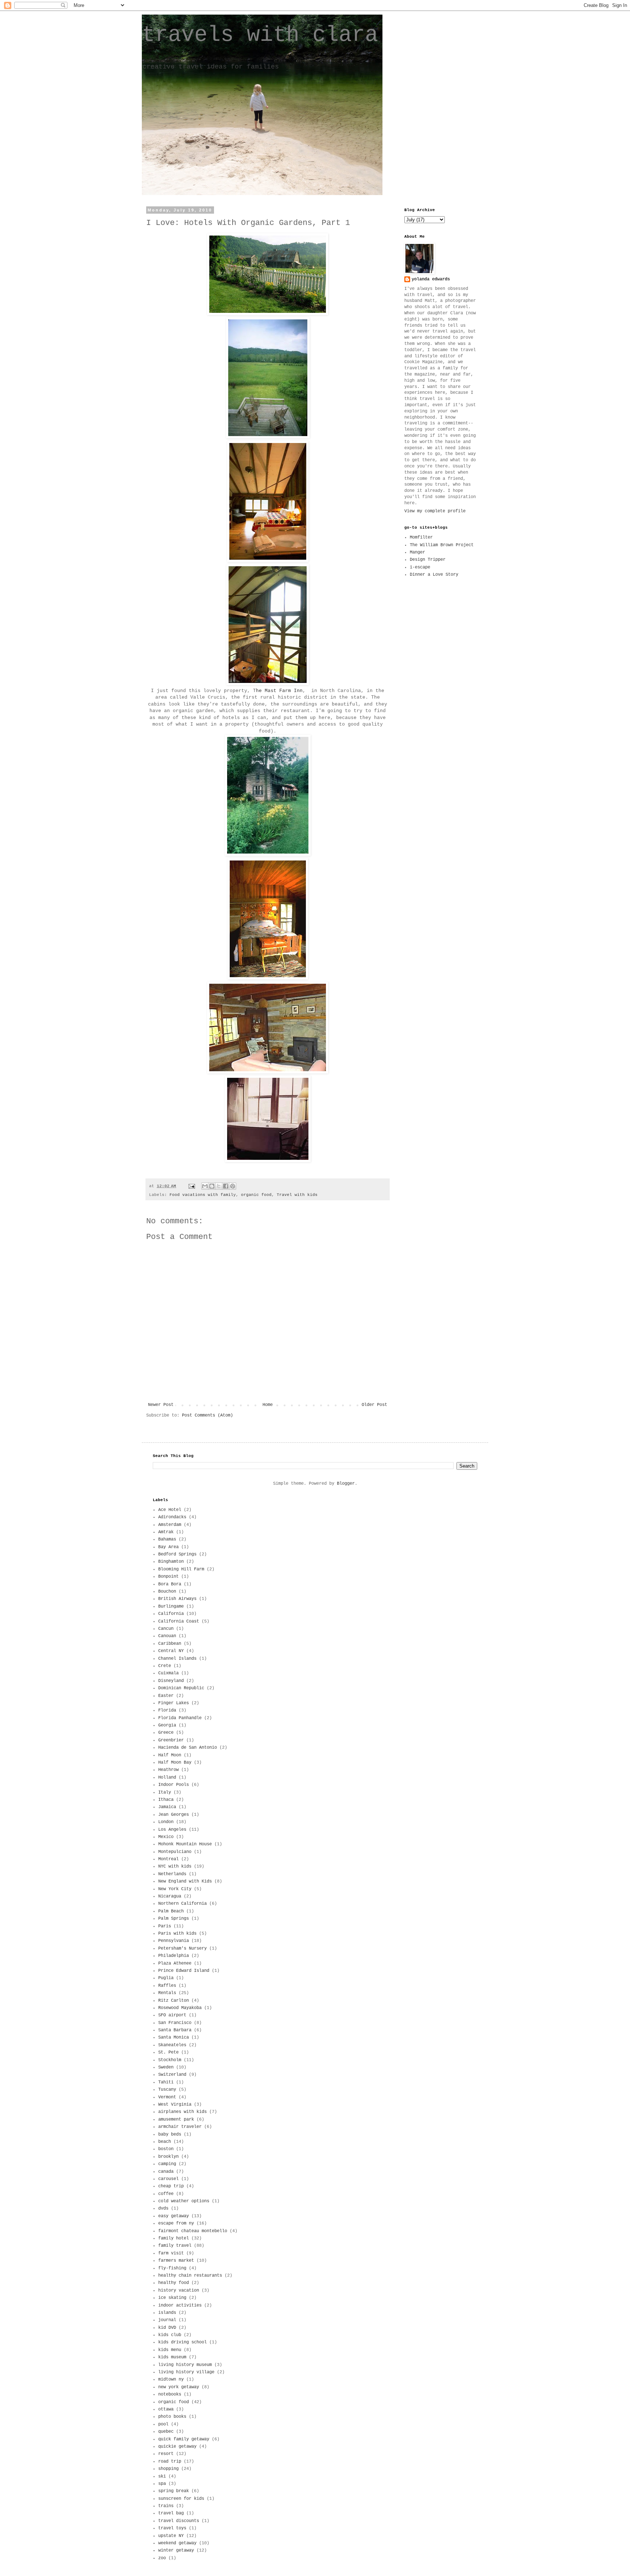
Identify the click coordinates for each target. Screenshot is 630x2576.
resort (166, 2454)
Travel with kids (297, 1195)
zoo (162, 2558)
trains (166, 2506)
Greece (166, 1733)
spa (162, 2484)
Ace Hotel (170, 1510)
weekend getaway (177, 2543)
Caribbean (170, 1644)
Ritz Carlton (174, 2001)
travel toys (172, 2528)
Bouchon (167, 1592)
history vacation (179, 2291)
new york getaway (179, 2387)
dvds (163, 2208)
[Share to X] (219, 1186)
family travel (175, 2246)
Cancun (166, 1629)
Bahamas (167, 1539)
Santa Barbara (175, 2030)
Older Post (374, 1405)
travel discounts (179, 2521)
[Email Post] (192, 1186)
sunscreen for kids (181, 2499)
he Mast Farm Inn (279, 691)
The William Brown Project (442, 545)
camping (167, 2164)
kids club (170, 2335)
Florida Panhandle (180, 1718)
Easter (166, 1696)
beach (165, 2142)
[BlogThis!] (212, 1186)
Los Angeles (172, 1830)
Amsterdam (170, 1525)
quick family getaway (184, 2439)
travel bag (171, 2513)
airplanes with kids (182, 2112)
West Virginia (175, 2105)
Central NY (171, 1651)
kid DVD (167, 2328)
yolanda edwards (431, 279)
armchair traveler (180, 2127)
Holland (167, 1777)
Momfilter (421, 537)
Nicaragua (170, 1896)
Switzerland (172, 2075)
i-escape (420, 567)
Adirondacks (172, 1517)
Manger (417, 552)
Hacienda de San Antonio (188, 1748)
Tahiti (166, 2082)
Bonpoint (168, 1577)
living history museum (185, 2365)
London (166, 1822)
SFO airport (172, 2015)
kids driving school (182, 2342)
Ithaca (166, 1800)
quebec (166, 2432)
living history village (186, 2372)
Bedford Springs (177, 1554)
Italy (165, 1792)
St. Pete (168, 2052)
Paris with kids (177, 1934)
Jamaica (167, 1807)
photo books (172, 2417)
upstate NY (171, 2536)
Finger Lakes (174, 1703)
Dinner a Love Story (434, 575)
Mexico (166, 1837)
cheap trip (171, 2186)
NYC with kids (175, 1866)
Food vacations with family (203, 1195)
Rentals (167, 1993)
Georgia (167, 1725)
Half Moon (170, 1755)
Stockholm (170, 2060)
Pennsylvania (174, 1941)
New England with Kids (185, 1881)
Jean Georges (174, 1815)
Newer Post (161, 1405)
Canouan (167, 1636)
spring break (174, 2491)
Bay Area (168, 1547)
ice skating (172, 2298)
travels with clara (260, 35)
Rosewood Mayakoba (180, 2008)
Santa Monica (174, 2037)
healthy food (174, 2283)
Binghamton (171, 1562)
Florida (167, 1710)
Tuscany (167, 2090)
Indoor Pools (174, 1785)
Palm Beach (171, 1911)
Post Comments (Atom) (207, 1415)
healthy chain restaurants (190, 2276)
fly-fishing (172, 2268)
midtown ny (171, 2379)
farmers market (176, 2261)
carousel (168, 2179)
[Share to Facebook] (226, 1186)
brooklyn (168, 2157)
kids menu (170, 2350)
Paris (165, 1926)
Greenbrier (171, 1740)
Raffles (167, 1986)
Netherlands (172, 1874)
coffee (166, 2194)
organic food (256, 1195)
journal (167, 2320)
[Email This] (205, 1186)
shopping (168, 2469)
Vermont (167, 2097)
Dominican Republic (181, 1688)
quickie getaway (177, 2447)
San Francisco (175, 2023)
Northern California (182, 1904)
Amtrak (166, 1532)
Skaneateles (172, 2045)
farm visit (171, 2253)
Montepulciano (175, 1852)
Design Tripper (428, 560)
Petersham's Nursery (182, 1948)
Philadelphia (174, 1956)
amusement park (176, 2120)
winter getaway (176, 2550)
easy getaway (174, 2216)
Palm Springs (174, 1919)
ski (162, 2476)
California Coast (179, 1621)
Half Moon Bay (175, 1763)
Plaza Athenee (175, 1963)
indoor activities (180, 2305)
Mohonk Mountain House (185, 1844)
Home (268, 1405)
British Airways (177, 1599)
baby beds (170, 2134)
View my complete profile (435, 511)
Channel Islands (177, 1659)
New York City (175, 1889)
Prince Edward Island (184, 1971)
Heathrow (168, 1770)
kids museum (172, 2357)
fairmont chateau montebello (193, 2231)
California (171, 1614)
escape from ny (176, 2223)
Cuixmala (168, 1673)
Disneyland (171, 1681)
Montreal (168, 1859)
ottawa (166, 2409)
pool (163, 2424)
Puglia (166, 1978)
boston (166, 2149)
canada (166, 2172)
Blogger (346, 1484)
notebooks (170, 2394)
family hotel (174, 2238)
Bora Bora (170, 1584)
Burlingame (171, 1606)
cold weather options (184, 2201)
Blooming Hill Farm (181, 1569)
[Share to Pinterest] (233, 1186)
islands (167, 2313)
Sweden (166, 2067)
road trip (170, 2462)
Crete (165, 1666)
